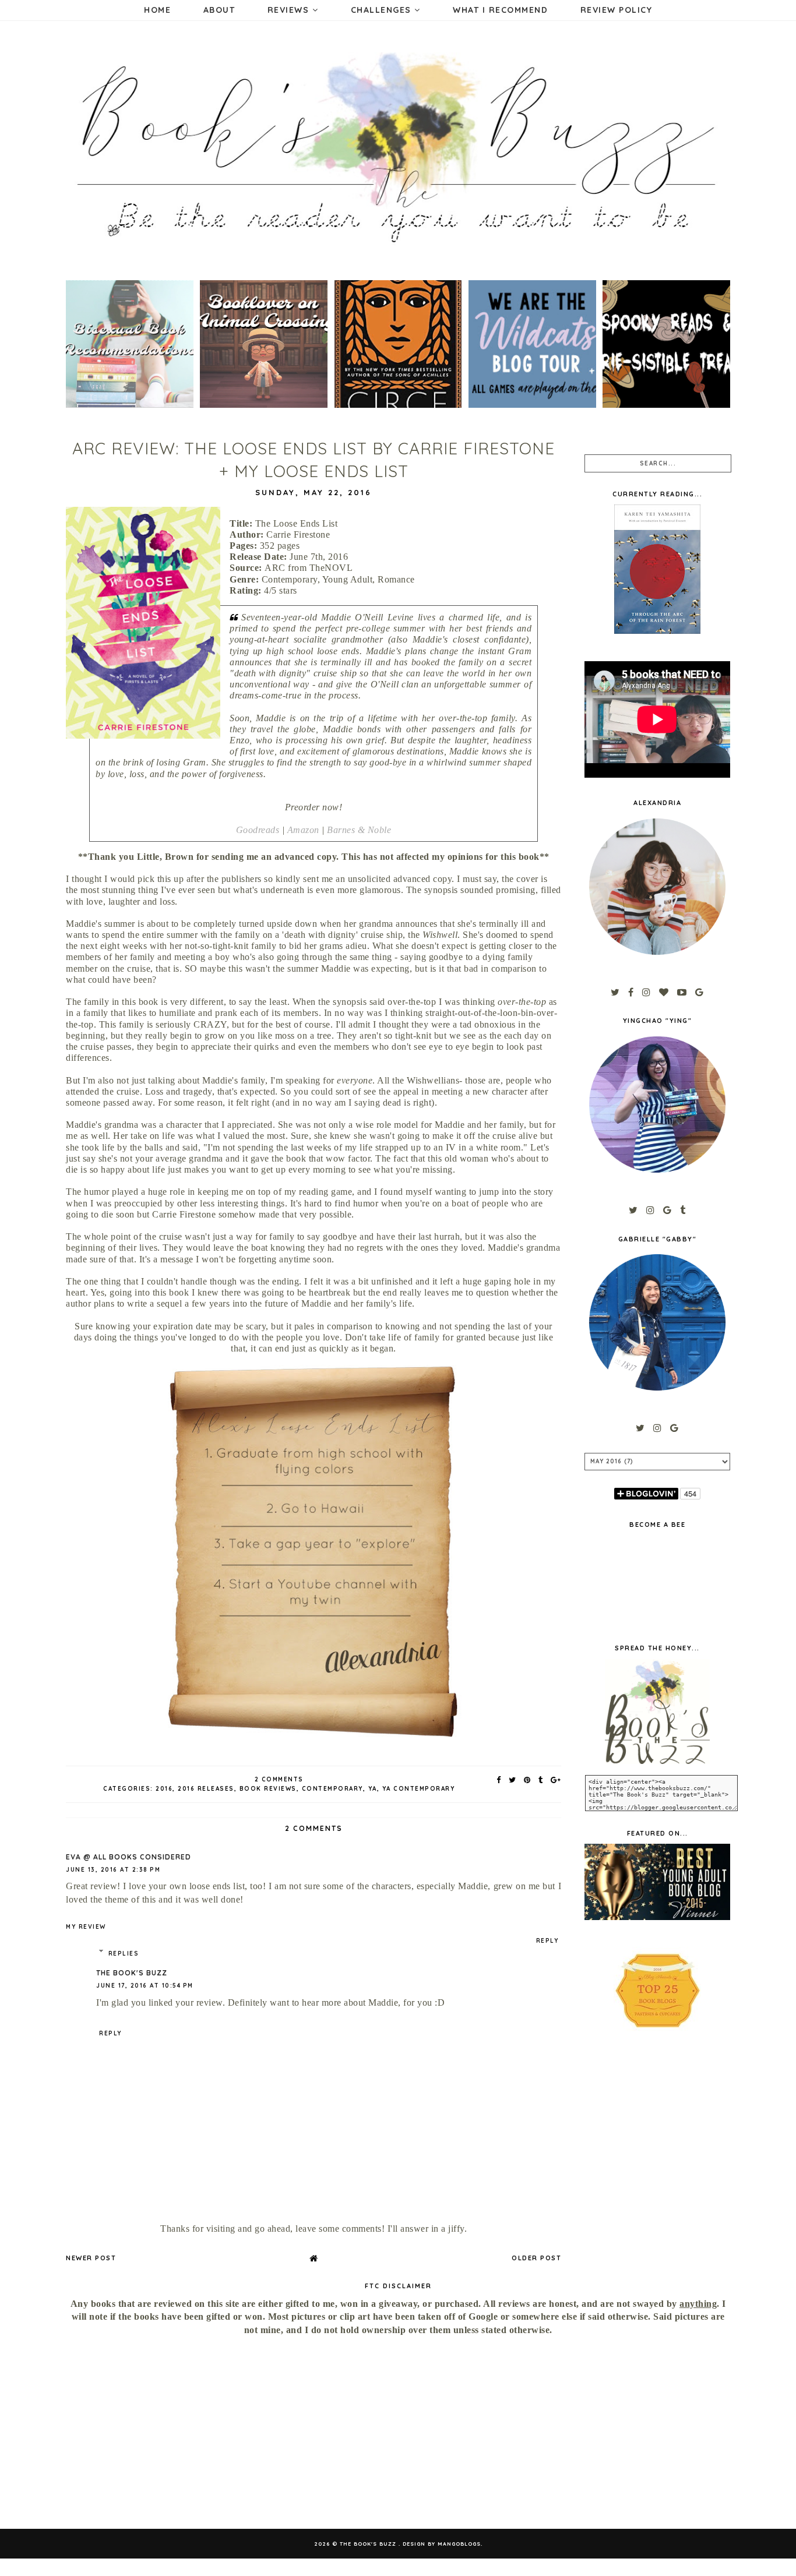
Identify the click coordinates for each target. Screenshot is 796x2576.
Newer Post (91, 2258)
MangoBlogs (459, 2544)
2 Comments (279, 1779)
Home (157, 10)
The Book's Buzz (132, 1973)
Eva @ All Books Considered (128, 1857)
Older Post (536, 2258)
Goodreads (258, 830)
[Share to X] (513, 1780)
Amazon (303, 830)
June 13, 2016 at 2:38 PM (113, 1870)
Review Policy (617, 10)
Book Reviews (268, 1789)
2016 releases (206, 1789)
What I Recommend (500, 10)
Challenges (383, 10)
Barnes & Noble (359, 830)
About (219, 10)
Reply (547, 1941)
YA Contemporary (419, 1789)
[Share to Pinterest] (528, 1780)
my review (86, 1927)
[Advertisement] (167, 2433)
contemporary (332, 1789)
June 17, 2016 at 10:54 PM (145, 1986)
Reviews (290, 10)
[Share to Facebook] (499, 1780)
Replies (124, 1954)
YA (373, 1789)
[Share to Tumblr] (541, 1780)
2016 (164, 1789)
